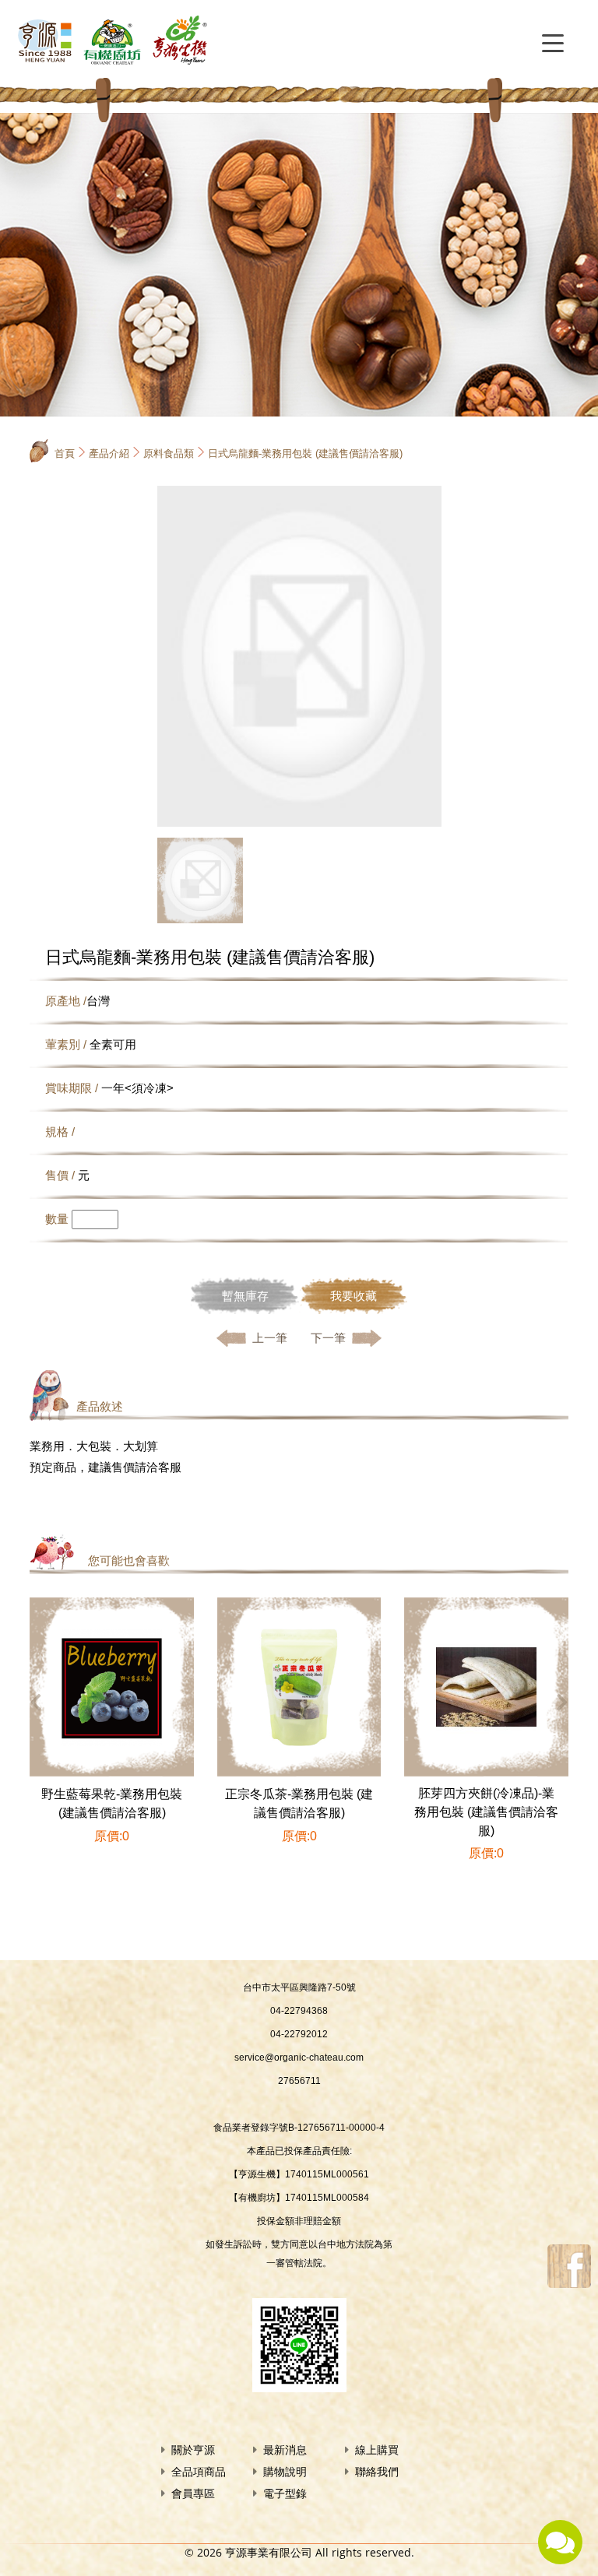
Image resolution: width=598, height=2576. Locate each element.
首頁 (65, 453)
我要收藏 (354, 1296)
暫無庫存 (245, 1296)
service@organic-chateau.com (299, 2058)
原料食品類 (169, 453)
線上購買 (377, 2450)
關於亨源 (193, 2450)
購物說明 (285, 2472)
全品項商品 (199, 2472)
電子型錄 (285, 2493)
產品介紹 (109, 453)
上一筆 (270, 1338)
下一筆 (328, 1338)
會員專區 (193, 2493)
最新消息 (285, 2450)
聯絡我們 (377, 2472)
